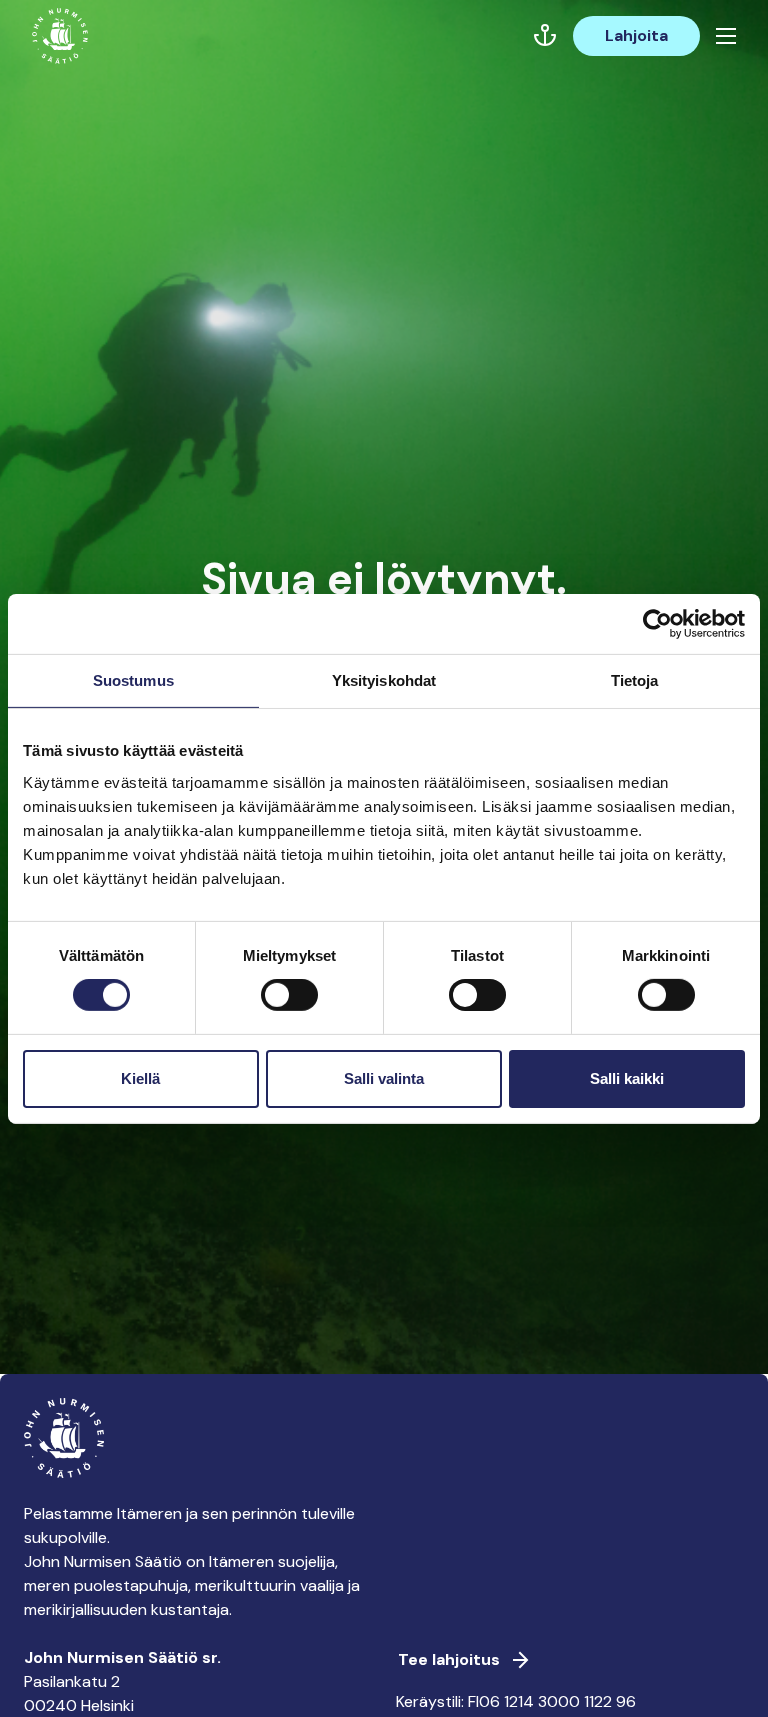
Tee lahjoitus (449, 1659)
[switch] (289, 1003)
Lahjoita (636, 35)
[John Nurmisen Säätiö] (60, 36)
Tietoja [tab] (635, 679)
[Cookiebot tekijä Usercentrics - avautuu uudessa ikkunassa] (657, 623)
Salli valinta (384, 1078)
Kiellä (140, 1078)
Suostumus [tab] (133, 679)
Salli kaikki (627, 1078)
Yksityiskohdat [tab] (384, 679)
